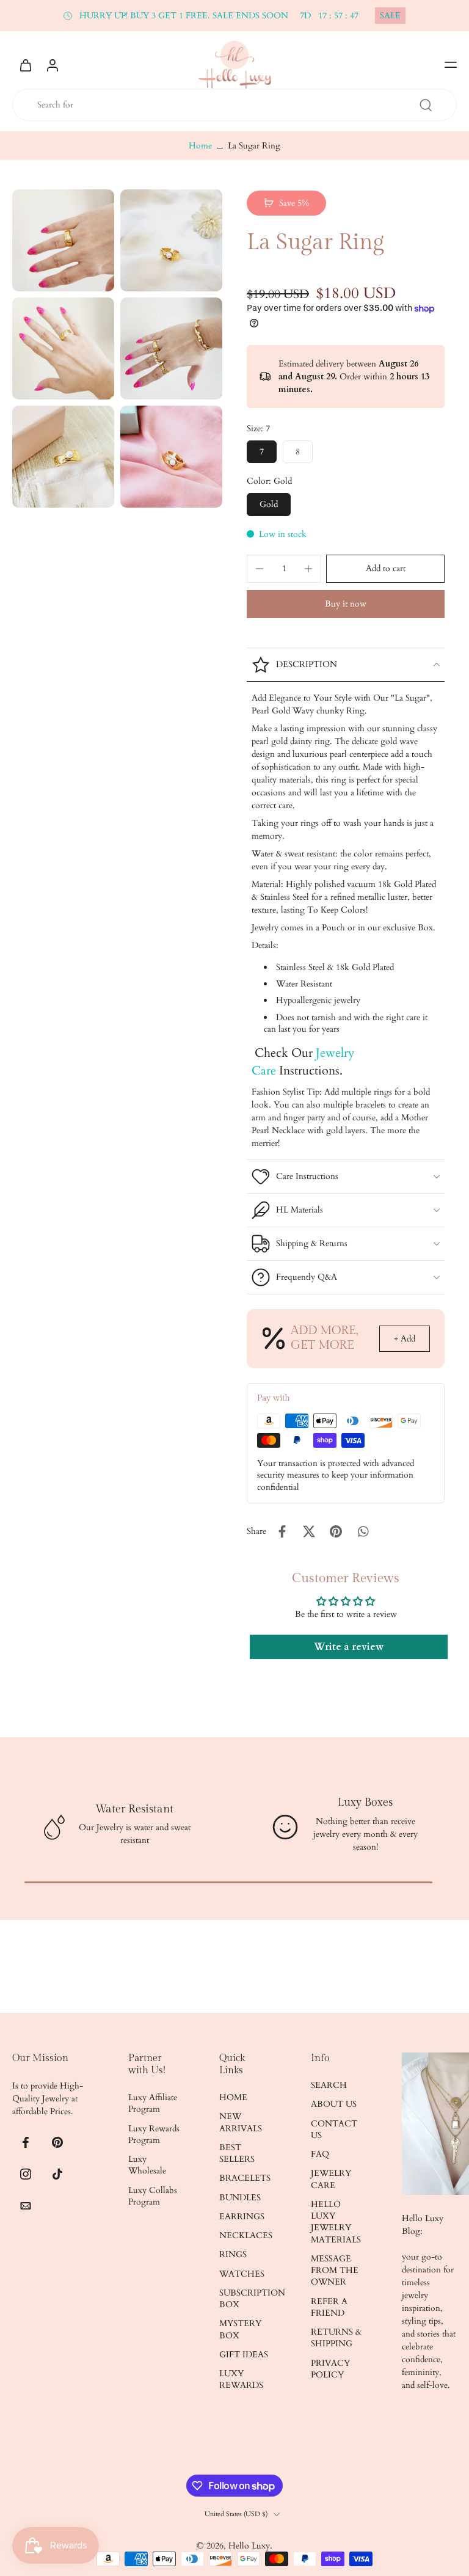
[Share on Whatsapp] (363, 1531)
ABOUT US (334, 2104)
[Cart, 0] (26, 65)
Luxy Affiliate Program (153, 2103)
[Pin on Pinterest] (336, 1531)
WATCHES (242, 2274)
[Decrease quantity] (260, 569)
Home (200, 146)
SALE (390, 16)
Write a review (349, 1647)
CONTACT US (334, 2129)
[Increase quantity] (308, 569)
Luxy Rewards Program (154, 2134)
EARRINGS (242, 2217)
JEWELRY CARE (331, 2179)
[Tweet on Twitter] (309, 1531)
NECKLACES (246, 2235)
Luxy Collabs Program (153, 2196)
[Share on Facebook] (282, 1531)
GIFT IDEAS (244, 2355)
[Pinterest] (57, 2142)
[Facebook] (26, 2142)
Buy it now (346, 604)
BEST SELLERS (237, 2153)
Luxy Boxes (365, 1802)
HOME (233, 2097)
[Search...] (426, 105)
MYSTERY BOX (240, 2329)
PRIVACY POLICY (330, 2369)
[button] (451, 65)
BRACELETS (245, 2178)
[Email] (26, 2206)
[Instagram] (26, 2174)
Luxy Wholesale (147, 2165)
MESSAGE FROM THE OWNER (335, 2271)
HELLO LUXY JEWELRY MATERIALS (336, 2222)
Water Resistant (134, 1809)
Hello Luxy (249, 2546)
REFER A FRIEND (329, 2307)
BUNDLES (240, 2198)
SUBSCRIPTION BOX (247, 2299)
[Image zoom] (63, 240)
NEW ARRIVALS (241, 2122)
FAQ (320, 2154)
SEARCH (329, 2085)
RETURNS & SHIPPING (336, 2338)
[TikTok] (57, 2174)
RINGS (233, 2254)
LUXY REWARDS (241, 2379)
